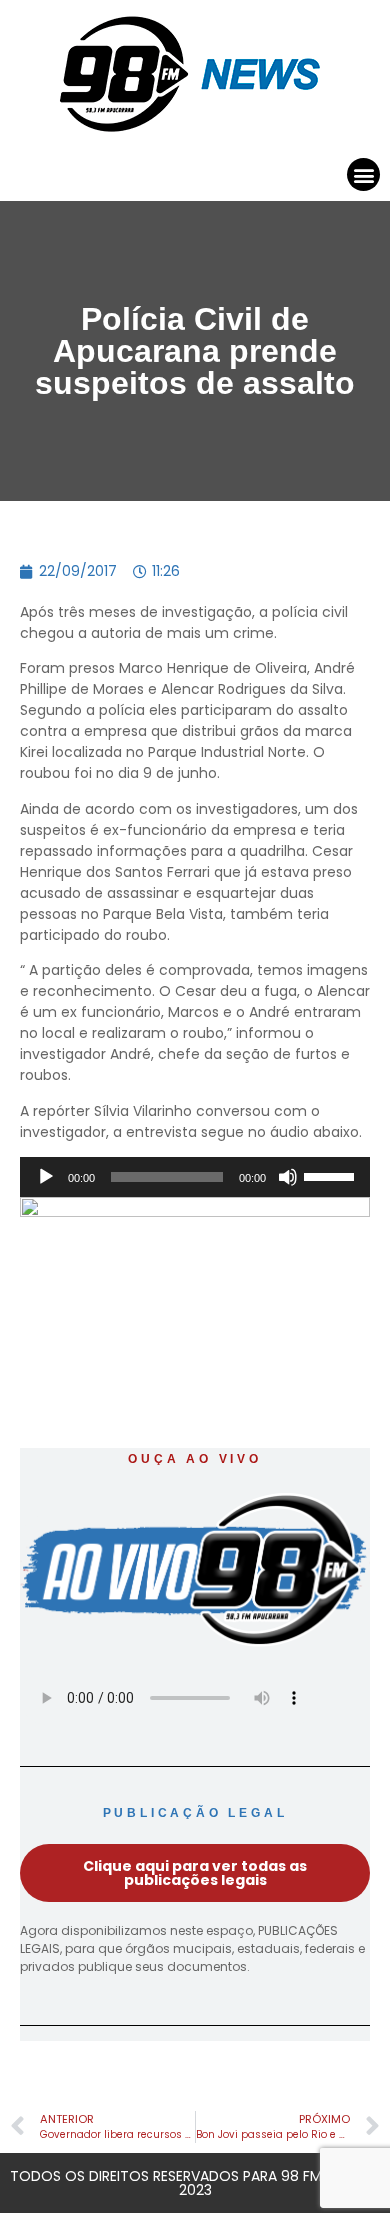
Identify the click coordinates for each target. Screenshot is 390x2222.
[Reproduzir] (46, 1177)
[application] (195, 1177)
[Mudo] (288, 1177)
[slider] (332, 1175)
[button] (363, 174)
